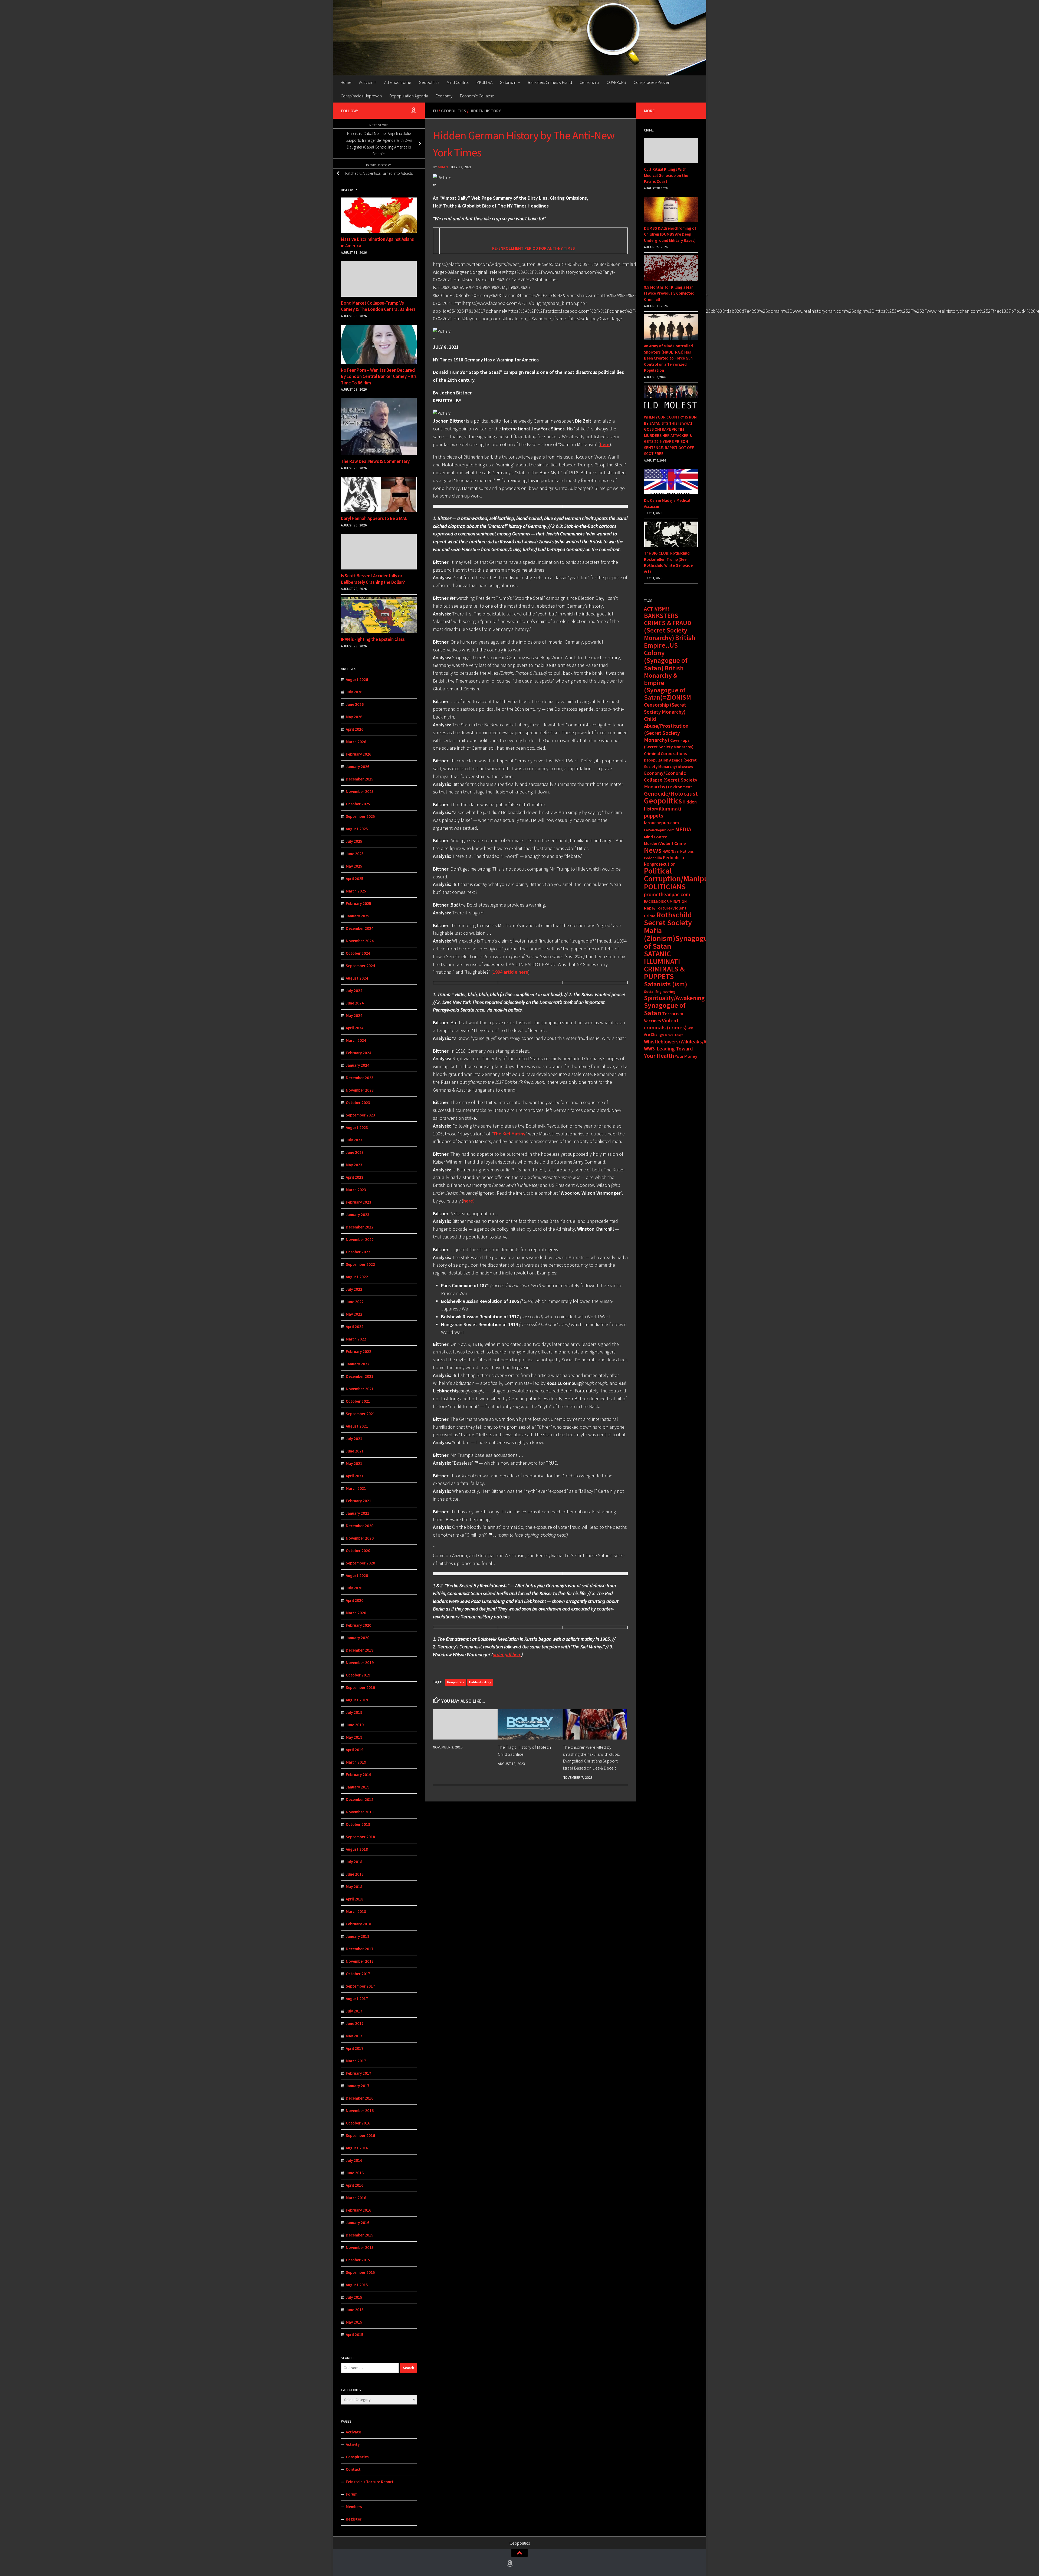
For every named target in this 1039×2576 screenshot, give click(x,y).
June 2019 (355, 1725)
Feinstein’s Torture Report (370, 2482)
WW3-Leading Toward (668, 1049)
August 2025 (357, 829)
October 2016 (358, 2123)
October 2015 (358, 2260)
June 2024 (355, 1003)
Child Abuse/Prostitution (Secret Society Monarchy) (666, 729)
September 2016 (360, 2135)
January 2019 (358, 1787)
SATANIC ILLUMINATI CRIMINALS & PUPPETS (664, 965)
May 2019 (354, 1737)
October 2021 (358, 1401)
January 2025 (358, 916)
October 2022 (358, 1252)
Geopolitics (429, 82)
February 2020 (359, 1625)
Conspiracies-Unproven (361, 96)
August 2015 (357, 2285)
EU (435, 111)
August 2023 (357, 1127)
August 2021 (357, 1426)
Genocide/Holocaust (671, 793)
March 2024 (356, 1040)
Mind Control (458, 82)
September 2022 (360, 1264)
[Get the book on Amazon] (413, 110)
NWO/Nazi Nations (678, 851)
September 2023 (360, 1115)
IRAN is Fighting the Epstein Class (373, 639)
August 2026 (357, 679)
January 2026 (358, 767)
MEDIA (683, 829)
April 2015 (355, 2335)
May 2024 (354, 1015)
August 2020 (357, 1575)
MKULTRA (484, 82)
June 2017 (355, 2023)
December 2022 (360, 1227)
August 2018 (357, 1849)
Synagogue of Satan (665, 1009)
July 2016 (354, 2160)
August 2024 (357, 978)
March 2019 (356, 1762)
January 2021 (358, 1513)
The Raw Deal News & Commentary (375, 461)
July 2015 (354, 2297)
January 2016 (358, 2223)
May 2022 (354, 1314)
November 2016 (360, 2111)
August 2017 (357, 1999)
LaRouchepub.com (659, 830)
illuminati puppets (663, 812)
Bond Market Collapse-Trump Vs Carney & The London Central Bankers (378, 306)
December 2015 (360, 2235)
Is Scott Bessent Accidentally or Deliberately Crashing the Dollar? (373, 579)
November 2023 (360, 1090)
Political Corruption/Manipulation (686, 875)
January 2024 (358, 1065)
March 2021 (356, 1488)
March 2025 (356, 891)
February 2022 (359, 1351)
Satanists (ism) (666, 984)
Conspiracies (357, 2457)
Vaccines (652, 1021)
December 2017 (360, 1949)
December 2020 (360, 1526)
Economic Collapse (477, 96)
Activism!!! (368, 82)
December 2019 (360, 1650)
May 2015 (354, 2322)
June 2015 (355, 2310)
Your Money (686, 1056)
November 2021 (360, 1389)
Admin (443, 167)
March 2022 (356, 1339)
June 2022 (355, 1302)
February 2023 (359, 1202)
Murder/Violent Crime (665, 843)
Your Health (659, 1056)
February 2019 (359, 1775)
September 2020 (360, 1563)
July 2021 (354, 1439)
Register (354, 2519)
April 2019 (355, 1750)
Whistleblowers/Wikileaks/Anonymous (687, 1042)
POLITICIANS (665, 887)
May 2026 (354, 717)
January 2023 (358, 1215)
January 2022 (358, 1364)
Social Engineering (660, 991)
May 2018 (354, 1887)
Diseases (685, 767)
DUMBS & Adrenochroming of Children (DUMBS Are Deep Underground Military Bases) (670, 234)
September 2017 (360, 1986)
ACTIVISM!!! (657, 609)
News (653, 850)
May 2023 (354, 1165)
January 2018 (358, 1936)
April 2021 (355, 1476)
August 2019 (357, 1700)
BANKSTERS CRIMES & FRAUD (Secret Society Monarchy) (668, 627)
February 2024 (359, 1053)
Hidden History (485, 111)
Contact (353, 2469)
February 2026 (359, 754)
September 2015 (360, 2272)
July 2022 (354, 1289)
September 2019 (360, 1687)
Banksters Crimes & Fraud (550, 82)
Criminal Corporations (665, 753)
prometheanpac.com (667, 894)
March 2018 (356, 1911)
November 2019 (360, 1663)
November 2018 (360, 1812)
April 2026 (355, 729)
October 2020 (358, 1551)
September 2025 (360, 816)
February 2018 (359, 1924)
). (469, 1201)
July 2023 (354, 1140)
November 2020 (360, 1538)
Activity (353, 2444)
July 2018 (354, 1862)
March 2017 (356, 2061)
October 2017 (358, 1974)
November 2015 (360, 2247)
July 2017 (354, 2011)
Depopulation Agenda (409, 96)
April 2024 (355, 1028)
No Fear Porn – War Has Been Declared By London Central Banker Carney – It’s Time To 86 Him (379, 376)
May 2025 (354, 866)
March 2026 (356, 742)
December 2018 (360, 1799)
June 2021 (355, 1451)
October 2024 (358, 953)
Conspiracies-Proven (652, 82)
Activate (353, 2432)
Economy (444, 96)
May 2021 (354, 1463)
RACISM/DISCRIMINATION (665, 901)
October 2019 (358, 1675)
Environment (680, 787)
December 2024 (360, 928)
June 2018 (355, 1874)
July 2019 (354, 1712)
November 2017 (360, 1961)
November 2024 (360, 941)
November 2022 (360, 1239)
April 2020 (355, 1600)
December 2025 (360, 779)
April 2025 (355, 879)
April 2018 (355, 1899)
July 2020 (354, 1588)
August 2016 (357, 2148)
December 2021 (360, 1376)
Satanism (508, 82)
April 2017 (355, 2048)
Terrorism (673, 1014)
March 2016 (356, 2198)
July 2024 (354, 991)
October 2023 (358, 1103)
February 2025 (359, 903)
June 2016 (355, 2173)
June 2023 (355, 1152)
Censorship (589, 82)
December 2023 (360, 1078)
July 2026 (354, 692)
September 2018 (360, 1837)
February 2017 (359, 2073)
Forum (352, 2494)
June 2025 (355, 854)
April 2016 (355, 2185)
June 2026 (355, 704)
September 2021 (360, 1414)
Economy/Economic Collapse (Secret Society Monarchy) (671, 780)
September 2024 (360, 966)
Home (346, 82)
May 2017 (354, 2036)
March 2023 (356, 1190)
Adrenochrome (398, 82)
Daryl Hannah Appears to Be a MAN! (375, 518)
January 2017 (358, 2086)
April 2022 (355, 1327)
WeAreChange (674, 1035)
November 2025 (360, 791)
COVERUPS (616, 82)
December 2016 (360, 2098)
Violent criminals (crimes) (665, 1024)
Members (354, 2507)
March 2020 (356, 1613)
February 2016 (359, 2210)
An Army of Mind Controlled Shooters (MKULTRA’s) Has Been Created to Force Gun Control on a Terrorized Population (668, 358)
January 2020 (358, 1638)
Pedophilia (653, 858)
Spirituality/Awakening (674, 998)
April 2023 (355, 1177)
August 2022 (357, 1277)
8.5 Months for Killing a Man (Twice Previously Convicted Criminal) (669, 293)
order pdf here (507, 1654)
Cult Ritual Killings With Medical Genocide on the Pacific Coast (666, 175)
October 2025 (358, 804)
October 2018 (358, 1824)
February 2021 (359, 1501)
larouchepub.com (661, 823)
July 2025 (354, 841)
